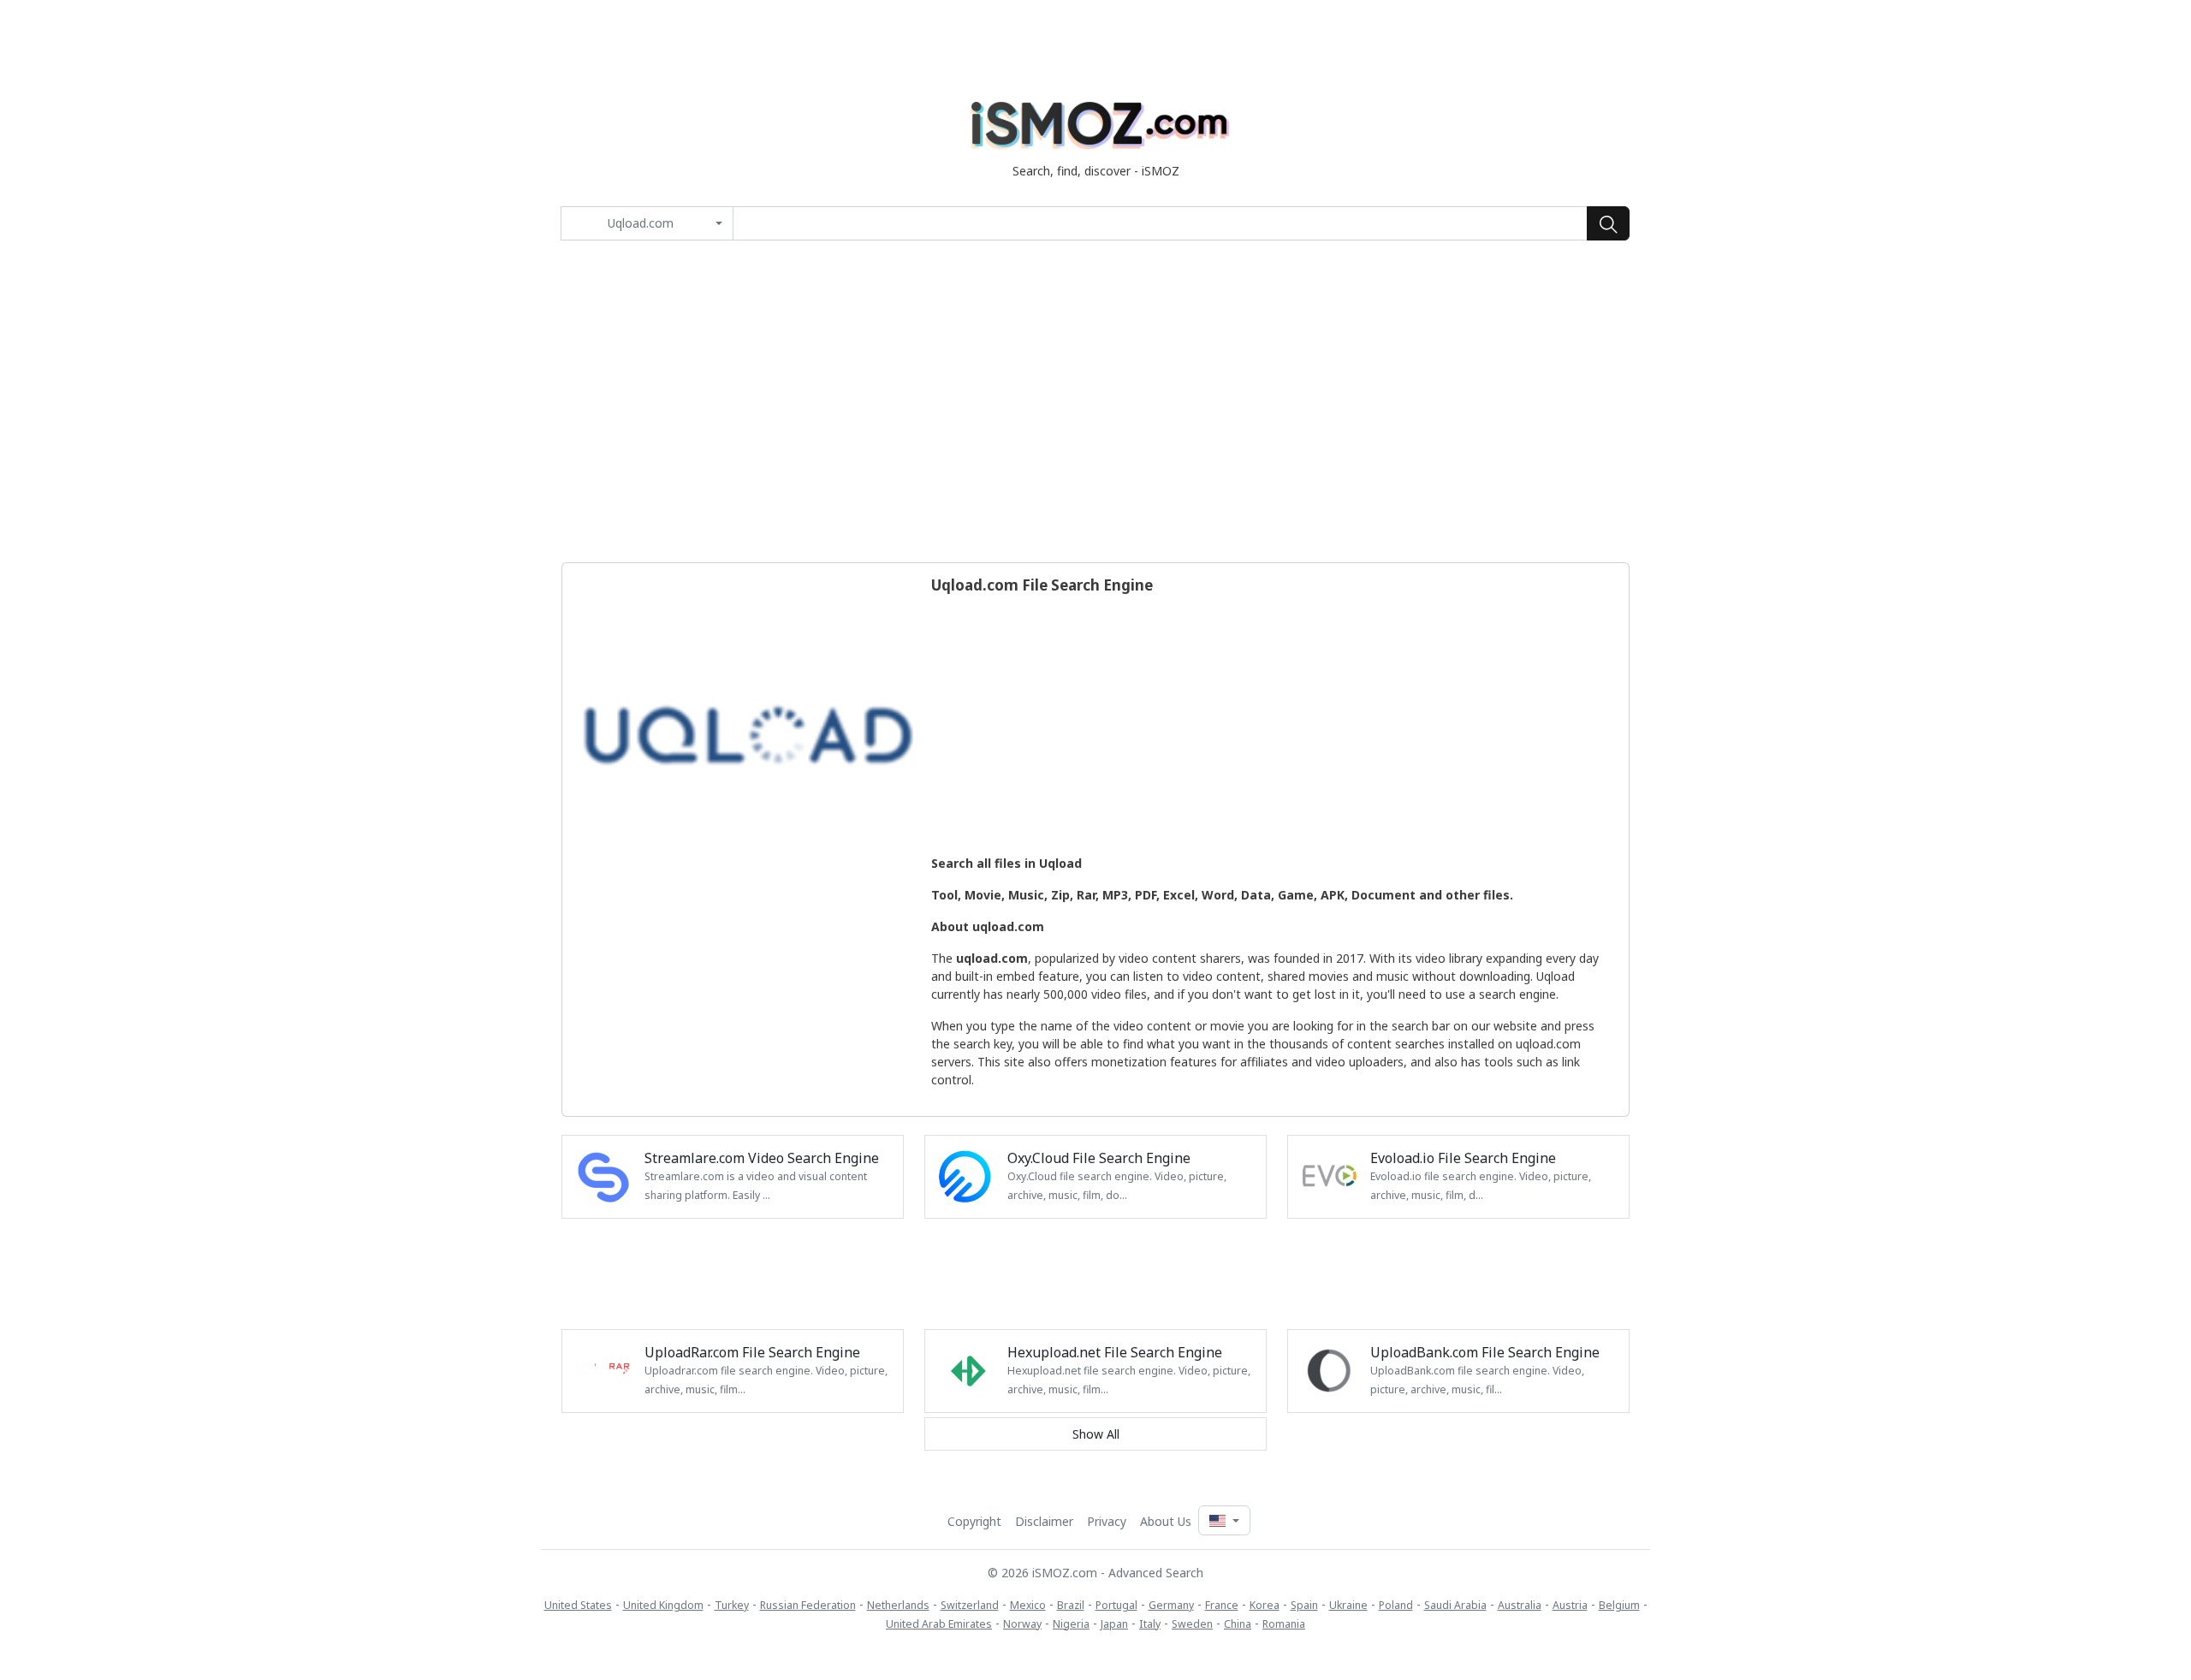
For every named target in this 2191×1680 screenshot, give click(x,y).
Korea (1265, 1605)
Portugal (1116, 1605)
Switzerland (970, 1605)
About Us (1166, 1521)
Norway (1022, 1624)
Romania (1284, 1624)
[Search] (1608, 223)
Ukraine (1348, 1605)
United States (578, 1605)
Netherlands (898, 1605)
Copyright (974, 1521)
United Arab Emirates (939, 1624)
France (1222, 1605)
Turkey (732, 1605)
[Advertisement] (1095, 401)
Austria (1570, 1605)
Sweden (1192, 1624)
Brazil (1071, 1605)
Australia (1520, 1605)
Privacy (1107, 1521)
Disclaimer (1044, 1521)
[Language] (1224, 1520)
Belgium (1619, 1605)
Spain (1304, 1605)
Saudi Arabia (1455, 1605)
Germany (1171, 1605)
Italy (1150, 1624)
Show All (1096, 1434)
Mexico (1028, 1605)
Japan (1114, 1624)
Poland (1396, 1605)
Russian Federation (808, 1605)
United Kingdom (663, 1605)
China (1238, 1624)
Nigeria (1071, 1624)
